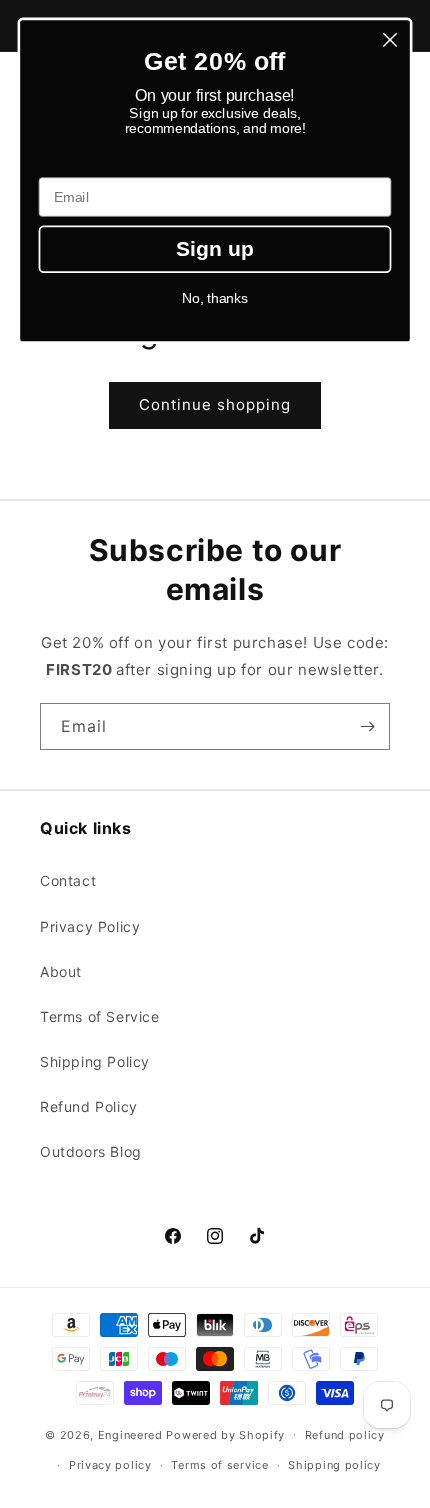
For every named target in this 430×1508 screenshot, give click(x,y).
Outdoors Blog (91, 1151)
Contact (68, 880)
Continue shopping (215, 404)
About (61, 971)
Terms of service (219, 1465)
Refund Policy (89, 1106)
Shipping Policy (95, 1061)
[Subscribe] (367, 726)
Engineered (130, 1434)
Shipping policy (334, 1465)
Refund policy (345, 1435)
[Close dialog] (390, 40)
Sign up (215, 249)
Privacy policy (110, 1465)
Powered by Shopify (225, 1434)
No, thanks (215, 298)
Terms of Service (100, 1016)
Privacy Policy (90, 926)
